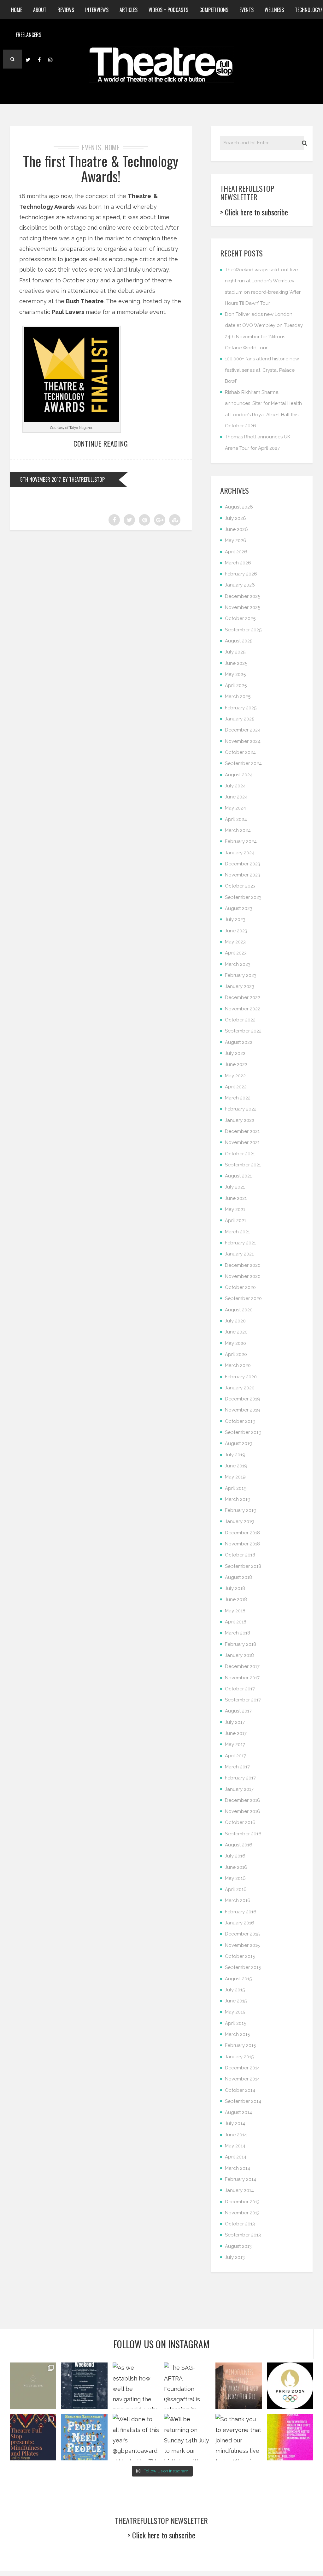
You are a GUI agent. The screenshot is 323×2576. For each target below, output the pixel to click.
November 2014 (242, 2079)
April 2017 (235, 1756)
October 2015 (240, 1956)
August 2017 (238, 1711)
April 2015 (235, 2023)
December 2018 (242, 1533)
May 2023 (235, 942)
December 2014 (242, 2068)
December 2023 (243, 864)
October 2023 (240, 886)
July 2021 (235, 1187)
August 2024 (239, 775)
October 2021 (240, 1154)
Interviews (97, 10)
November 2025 (243, 607)
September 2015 (243, 1967)
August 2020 (239, 1310)
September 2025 (243, 630)
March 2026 (238, 563)
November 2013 (242, 2213)
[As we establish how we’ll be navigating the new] (136, 2386)
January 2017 (239, 1789)
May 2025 (235, 674)
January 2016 (240, 1923)
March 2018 (238, 1633)
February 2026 (241, 574)
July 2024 (235, 786)
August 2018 (238, 1577)
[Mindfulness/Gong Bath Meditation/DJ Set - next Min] (33, 2386)
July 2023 (235, 919)
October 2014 (240, 2090)
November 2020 (243, 1276)
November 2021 (242, 1142)
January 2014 (239, 2190)
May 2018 (235, 1611)
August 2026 (239, 507)
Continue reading (101, 443)
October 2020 (240, 1287)
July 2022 (235, 1053)
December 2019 (243, 1399)
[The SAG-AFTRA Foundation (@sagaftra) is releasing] (187, 2386)
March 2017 (237, 1767)
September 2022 (243, 1031)
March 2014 (238, 2168)
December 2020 (243, 1265)
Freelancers (29, 35)
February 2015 (240, 2045)
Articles (129, 10)
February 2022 (241, 1109)
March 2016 (238, 1900)
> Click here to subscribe (254, 212)
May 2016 (235, 1878)
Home (17, 10)
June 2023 (236, 931)
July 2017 (235, 1722)
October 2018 (240, 1555)
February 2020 (241, 1377)
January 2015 (239, 2057)
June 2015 (236, 2001)
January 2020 (240, 1388)
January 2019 (240, 1521)
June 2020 (236, 1332)
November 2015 (242, 1945)
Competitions (214, 10)
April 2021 (235, 1220)
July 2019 (235, 1455)
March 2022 (238, 1098)
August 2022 (239, 1042)
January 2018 (239, 1655)
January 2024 (240, 853)
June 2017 (236, 1733)
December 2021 (242, 1131)
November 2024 (243, 741)
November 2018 (242, 1544)
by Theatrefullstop (84, 479)
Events (247, 10)
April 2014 (236, 2157)
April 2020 (236, 1354)
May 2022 (235, 1076)
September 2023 (243, 897)
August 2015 (238, 1979)
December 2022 (243, 997)
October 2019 (240, 1421)
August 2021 (238, 1176)
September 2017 (243, 1700)
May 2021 (235, 1209)
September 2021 (243, 1165)
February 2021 (240, 1243)
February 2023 (241, 975)
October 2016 (240, 1822)
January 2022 (240, 1120)
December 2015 (242, 1934)
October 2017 (240, 1689)
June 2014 (236, 2135)
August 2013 (238, 2246)
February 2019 (241, 1510)
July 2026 (235, 518)
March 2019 (238, 1499)
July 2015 (235, 1990)
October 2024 (240, 752)
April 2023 (236, 953)
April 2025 (236, 685)
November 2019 (243, 1410)
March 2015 (237, 2034)
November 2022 (243, 1009)
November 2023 (243, 875)
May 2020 (235, 1343)
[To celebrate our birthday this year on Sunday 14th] (33, 2437)
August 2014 (238, 2112)
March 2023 (238, 964)
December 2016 (243, 1800)
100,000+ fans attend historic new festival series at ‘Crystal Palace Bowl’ (262, 370)
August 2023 (239, 908)
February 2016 (241, 1912)
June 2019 (236, 1466)
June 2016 (236, 1867)
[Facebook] (39, 59)
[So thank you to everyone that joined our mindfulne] (239, 2437)
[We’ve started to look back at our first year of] (239, 2386)
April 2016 (236, 1889)
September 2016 (243, 1834)
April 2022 (236, 1087)
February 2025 (241, 708)
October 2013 (240, 2224)
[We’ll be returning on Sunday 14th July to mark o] (187, 2437)
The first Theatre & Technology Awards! (101, 169)
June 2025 (236, 663)
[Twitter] (28, 59)
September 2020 (243, 1298)
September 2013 (243, 2235)
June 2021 (236, 1198)
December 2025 (243, 596)
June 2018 (236, 1599)
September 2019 (243, 1432)
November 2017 (242, 1678)
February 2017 (240, 1778)
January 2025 (240, 719)
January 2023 (240, 986)
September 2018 (243, 1566)
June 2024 (236, 797)
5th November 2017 (41, 479)
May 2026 (236, 540)
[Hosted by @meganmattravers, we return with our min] (290, 2437)
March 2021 (237, 1232)
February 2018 (241, 1644)
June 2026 (236, 529)
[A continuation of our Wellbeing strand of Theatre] (84, 2386)
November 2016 (243, 1811)
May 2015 (235, 2012)
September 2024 (243, 763)
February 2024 (241, 841)
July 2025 (235, 652)
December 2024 (243, 730)
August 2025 (239, 641)
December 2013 (242, 2202)
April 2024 (236, 819)
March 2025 (238, 696)
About (40, 10)
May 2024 (235, 808)
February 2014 (241, 2179)
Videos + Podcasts (168, 10)
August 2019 (239, 1443)
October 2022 (240, 1020)
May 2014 (235, 2146)
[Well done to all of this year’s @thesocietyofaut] (84, 2437)
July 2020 (235, 1321)
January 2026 (240, 585)
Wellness (274, 10)
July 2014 (235, 2123)
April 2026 (236, 552)
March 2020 (238, 1365)
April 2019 (236, 1488)
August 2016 (239, 1845)
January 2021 (239, 1254)
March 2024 (238, 830)
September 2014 (243, 2101)
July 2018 (235, 1588)
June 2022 (236, 1064)
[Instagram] (50, 59)
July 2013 (235, 2257)
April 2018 (236, 1622)
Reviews (66, 10)
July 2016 (235, 1856)
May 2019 (235, 1477)
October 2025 (240, 618)
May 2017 (235, 1744)
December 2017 (242, 1666)
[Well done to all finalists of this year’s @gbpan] (136, 2437)
